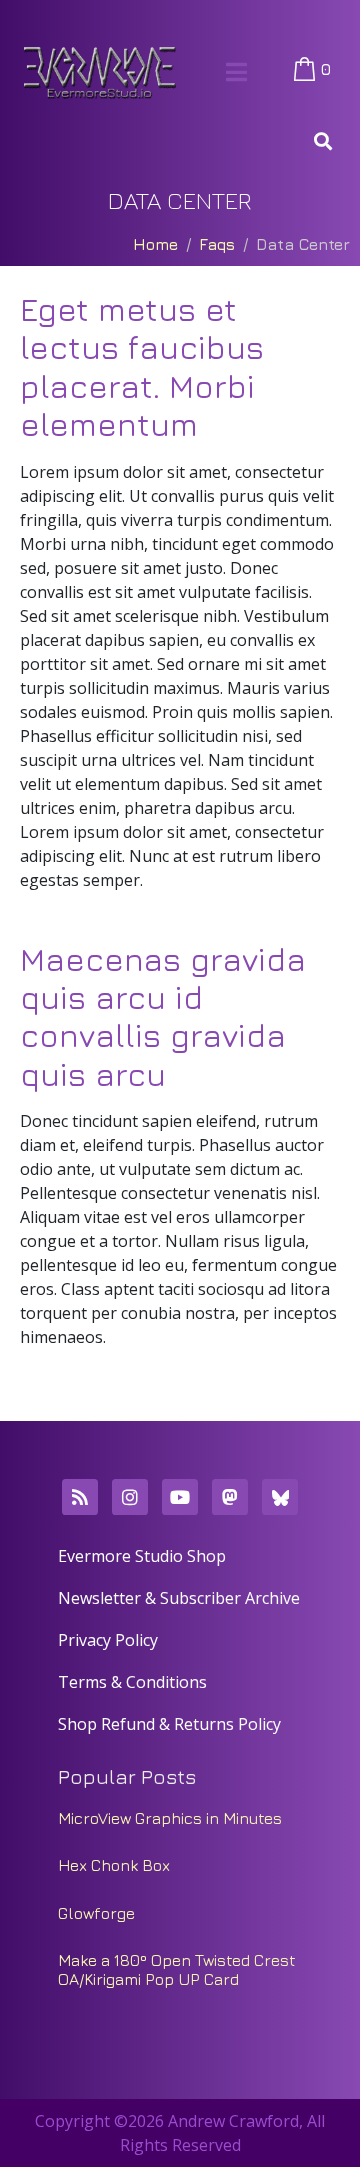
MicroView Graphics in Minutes (170, 1818)
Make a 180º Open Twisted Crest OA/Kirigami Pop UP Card (177, 1969)
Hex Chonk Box (114, 1865)
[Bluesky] (280, 1497)
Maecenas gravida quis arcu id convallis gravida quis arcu (163, 1016)
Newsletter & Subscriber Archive (179, 1598)
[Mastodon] (230, 1497)
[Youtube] (180, 1497)
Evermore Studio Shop (142, 1556)
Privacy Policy (108, 1640)
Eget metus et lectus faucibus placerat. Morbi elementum (142, 366)
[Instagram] (130, 1497)
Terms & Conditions (132, 1682)
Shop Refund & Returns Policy (169, 1724)
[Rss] (80, 1497)
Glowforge (96, 1913)
